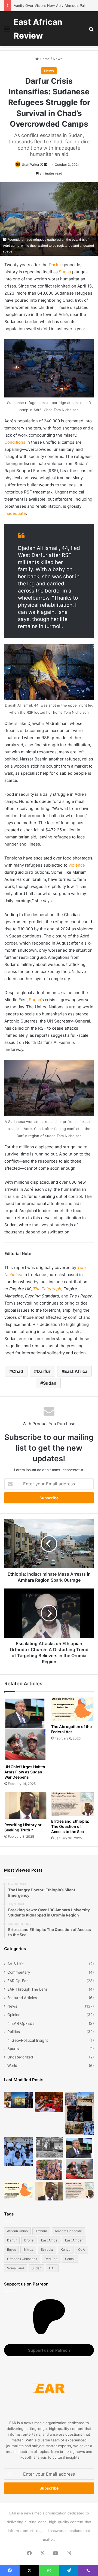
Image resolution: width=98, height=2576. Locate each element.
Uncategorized (20, 2057)
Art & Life (16, 1964)
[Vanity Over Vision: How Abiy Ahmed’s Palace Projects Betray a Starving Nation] (80, 2114)
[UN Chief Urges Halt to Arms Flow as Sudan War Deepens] (26, 1729)
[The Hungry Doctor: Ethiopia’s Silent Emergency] (18, 2152)
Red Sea (51, 2259)
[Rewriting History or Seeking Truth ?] (26, 1806)
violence (77, 865)
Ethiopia (47, 2250)
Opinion (14, 2015)
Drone (29, 2240)
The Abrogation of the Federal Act (71, 1729)
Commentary (19, 1972)
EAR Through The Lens (27, 1989)
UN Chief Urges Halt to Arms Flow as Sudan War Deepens (25, 1772)
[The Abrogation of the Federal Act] (72, 1709)
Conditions (15, 442)
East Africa (76, 1371)
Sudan (65, 272)
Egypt (11, 2250)
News (58, 59)
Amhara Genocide (68, 2231)
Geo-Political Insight (30, 2040)
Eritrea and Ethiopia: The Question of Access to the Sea (70, 1826)
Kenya (66, 2250)
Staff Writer (31, 165)
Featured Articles (22, 1998)
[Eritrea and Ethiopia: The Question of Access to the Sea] (72, 1804)
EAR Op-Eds (18, 1981)
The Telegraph (47, 1289)
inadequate (15, 513)
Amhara (41, 2231)
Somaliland (16, 2268)
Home (44, 59)
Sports (13, 2049)
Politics (14, 2032)
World (12, 2066)
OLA (82, 2250)
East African (74, 2240)
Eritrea (28, 2250)
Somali (70, 2259)
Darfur (55, 265)
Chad (18, 1371)
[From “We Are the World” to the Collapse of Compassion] (49, 2159)
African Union (17, 2231)
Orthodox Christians (22, 2259)
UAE (52, 2268)
